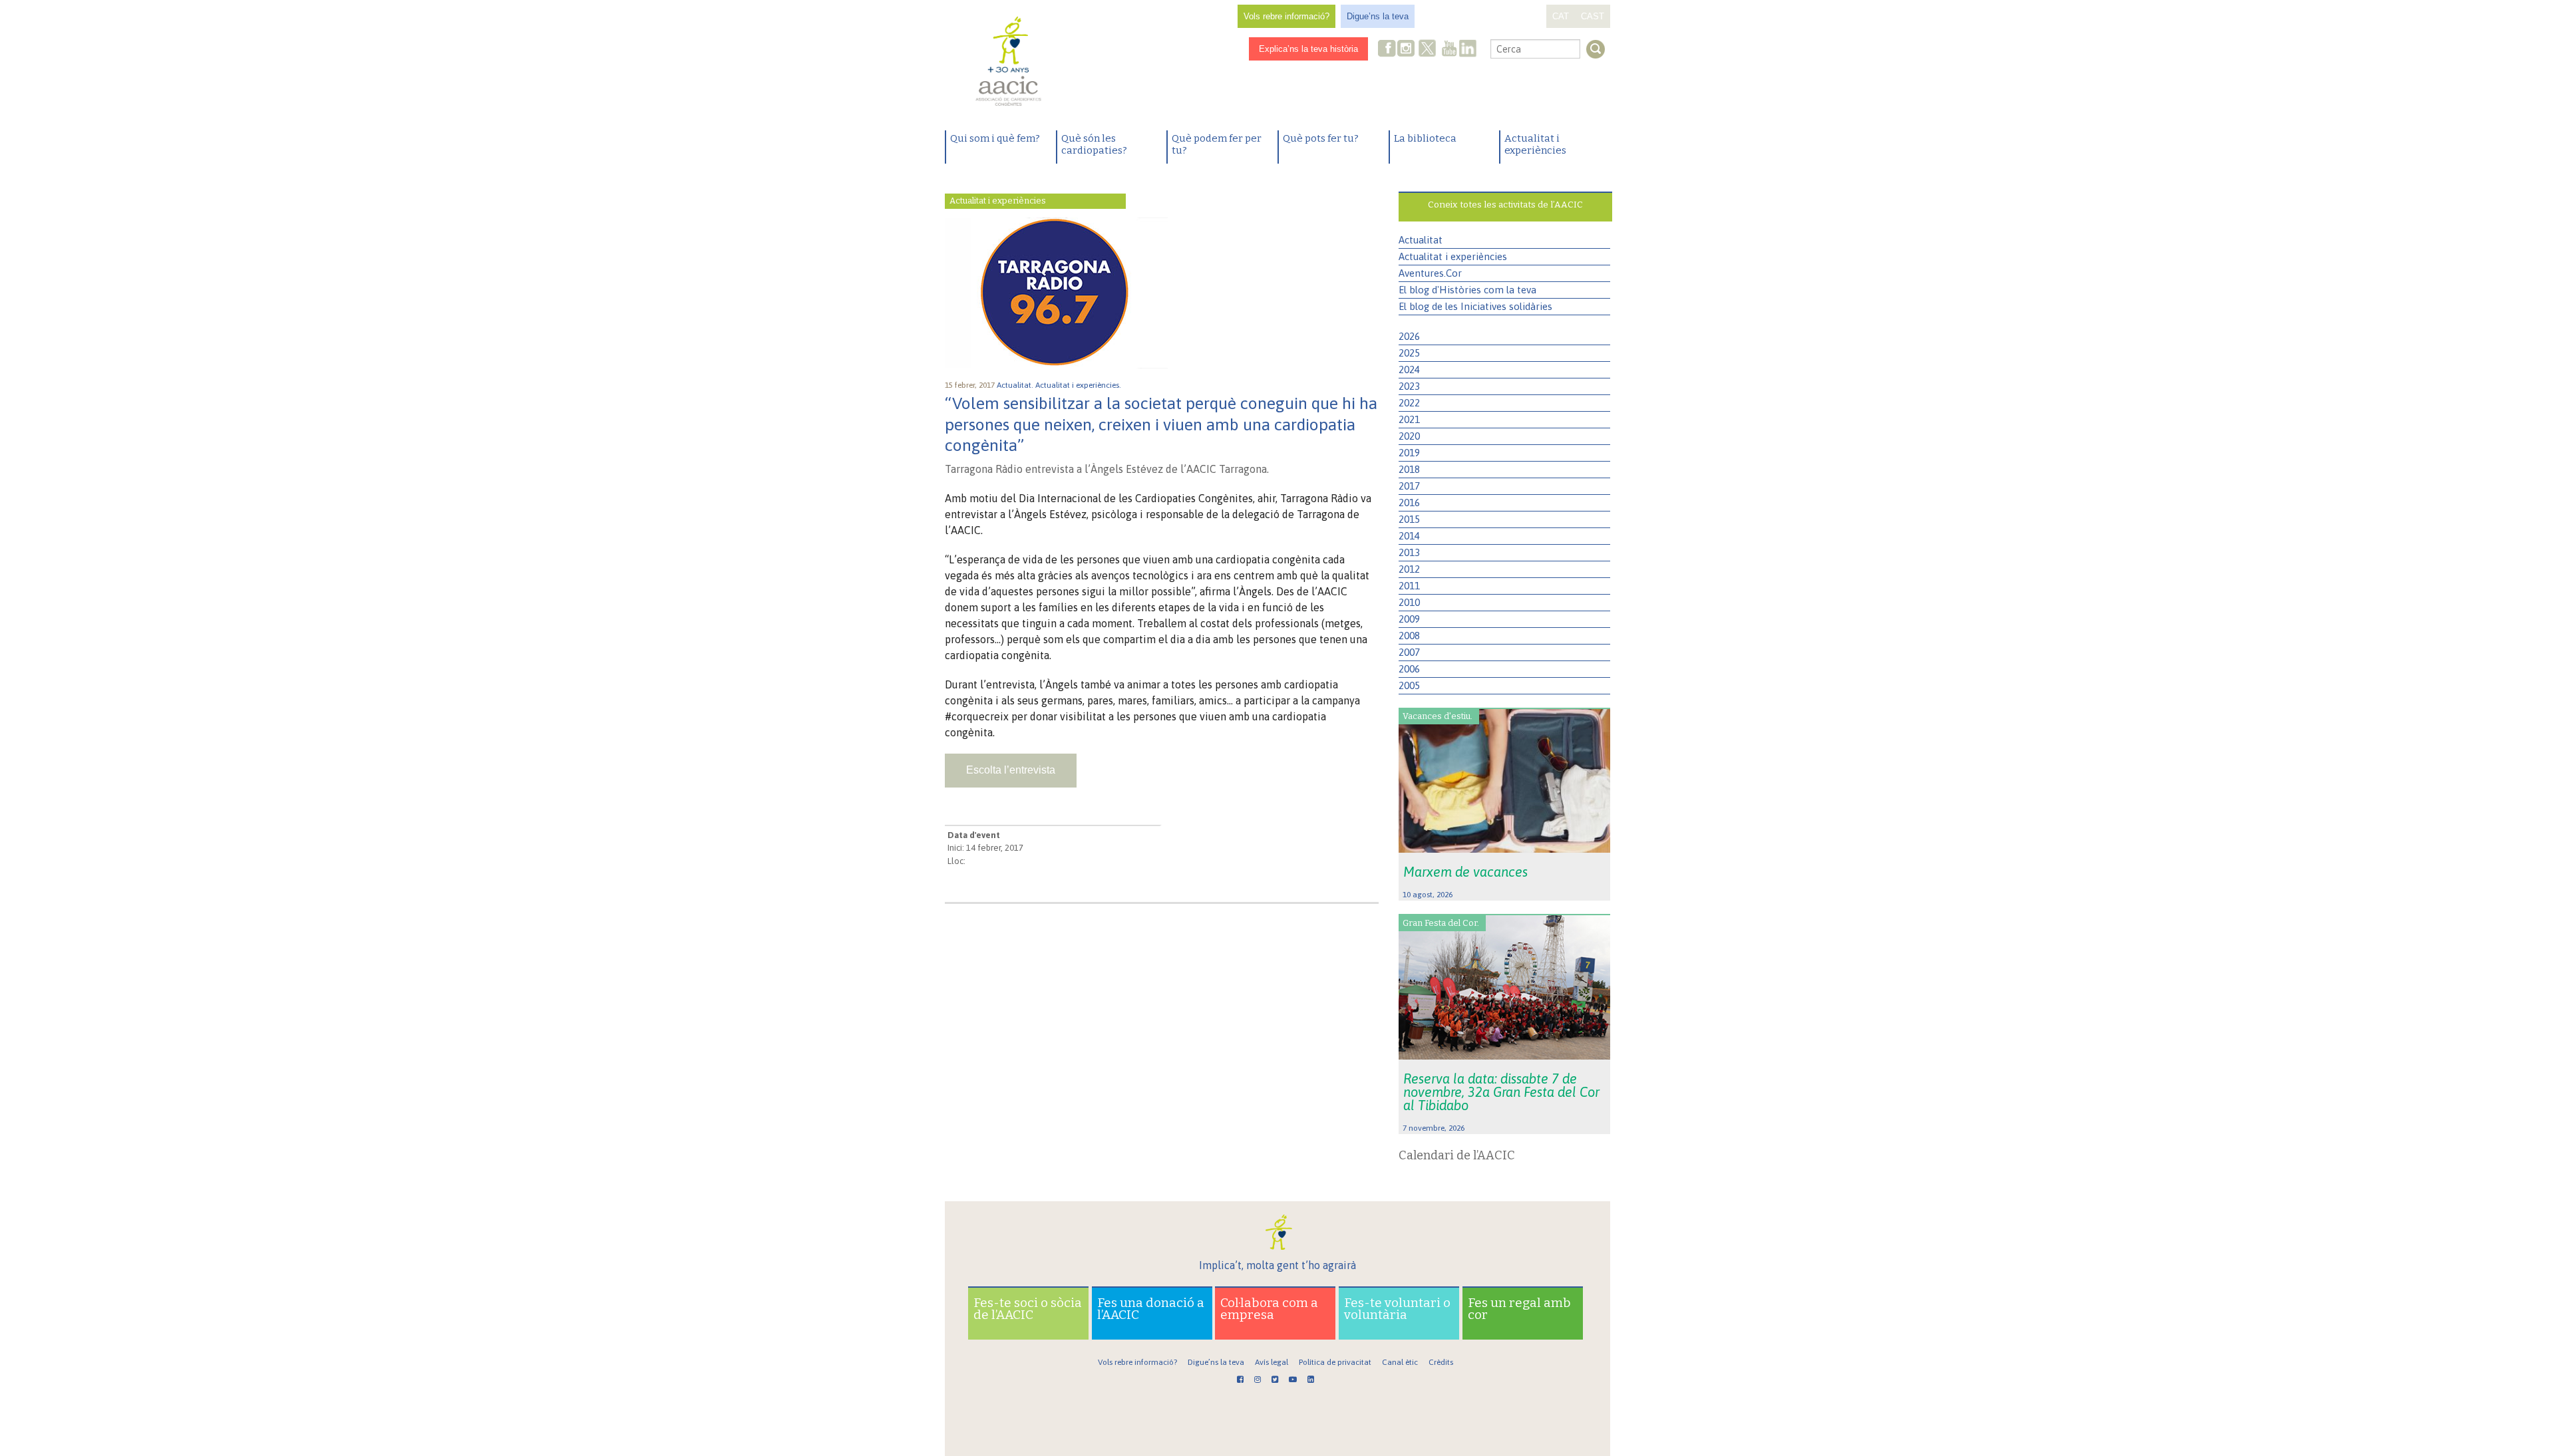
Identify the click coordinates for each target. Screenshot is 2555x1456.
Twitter (1427, 50)
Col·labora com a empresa (1269, 1309)
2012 (1409, 569)
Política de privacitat (1335, 1362)
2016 (1409, 503)
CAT (1561, 16)
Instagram (1407, 50)
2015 (1409, 519)
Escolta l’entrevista (1011, 770)
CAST (1593, 16)
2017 (1409, 486)
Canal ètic (1400, 1362)
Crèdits (1441, 1362)
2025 (1409, 353)
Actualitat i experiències (1535, 144)
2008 (1409, 636)
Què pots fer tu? (1321, 138)
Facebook (1387, 50)
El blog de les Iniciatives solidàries (1475, 306)
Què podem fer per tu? (1217, 144)
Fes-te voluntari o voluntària (1397, 1309)
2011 (1409, 586)
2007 (1409, 652)
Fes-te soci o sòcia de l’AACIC (1028, 1309)
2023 (1409, 386)
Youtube (1449, 50)
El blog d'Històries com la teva (1467, 290)
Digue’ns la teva (1378, 16)
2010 (1409, 602)
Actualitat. (1016, 385)
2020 (1409, 436)
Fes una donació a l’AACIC (1151, 1309)
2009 (1409, 619)
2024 (1409, 369)
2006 (1409, 669)
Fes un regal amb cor (1519, 1309)
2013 (1409, 552)
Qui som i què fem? (995, 138)
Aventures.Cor (1430, 273)
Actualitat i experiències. (1079, 385)
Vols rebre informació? (1286, 16)
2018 (1409, 469)
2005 (1409, 685)
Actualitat (1421, 240)
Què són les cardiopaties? (1094, 144)
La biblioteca (1425, 138)
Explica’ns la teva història (1308, 49)
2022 (1409, 403)
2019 (1409, 453)
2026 (1409, 336)
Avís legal (1272, 1362)
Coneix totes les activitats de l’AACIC (1505, 205)
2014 (1409, 536)
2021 (1409, 419)
